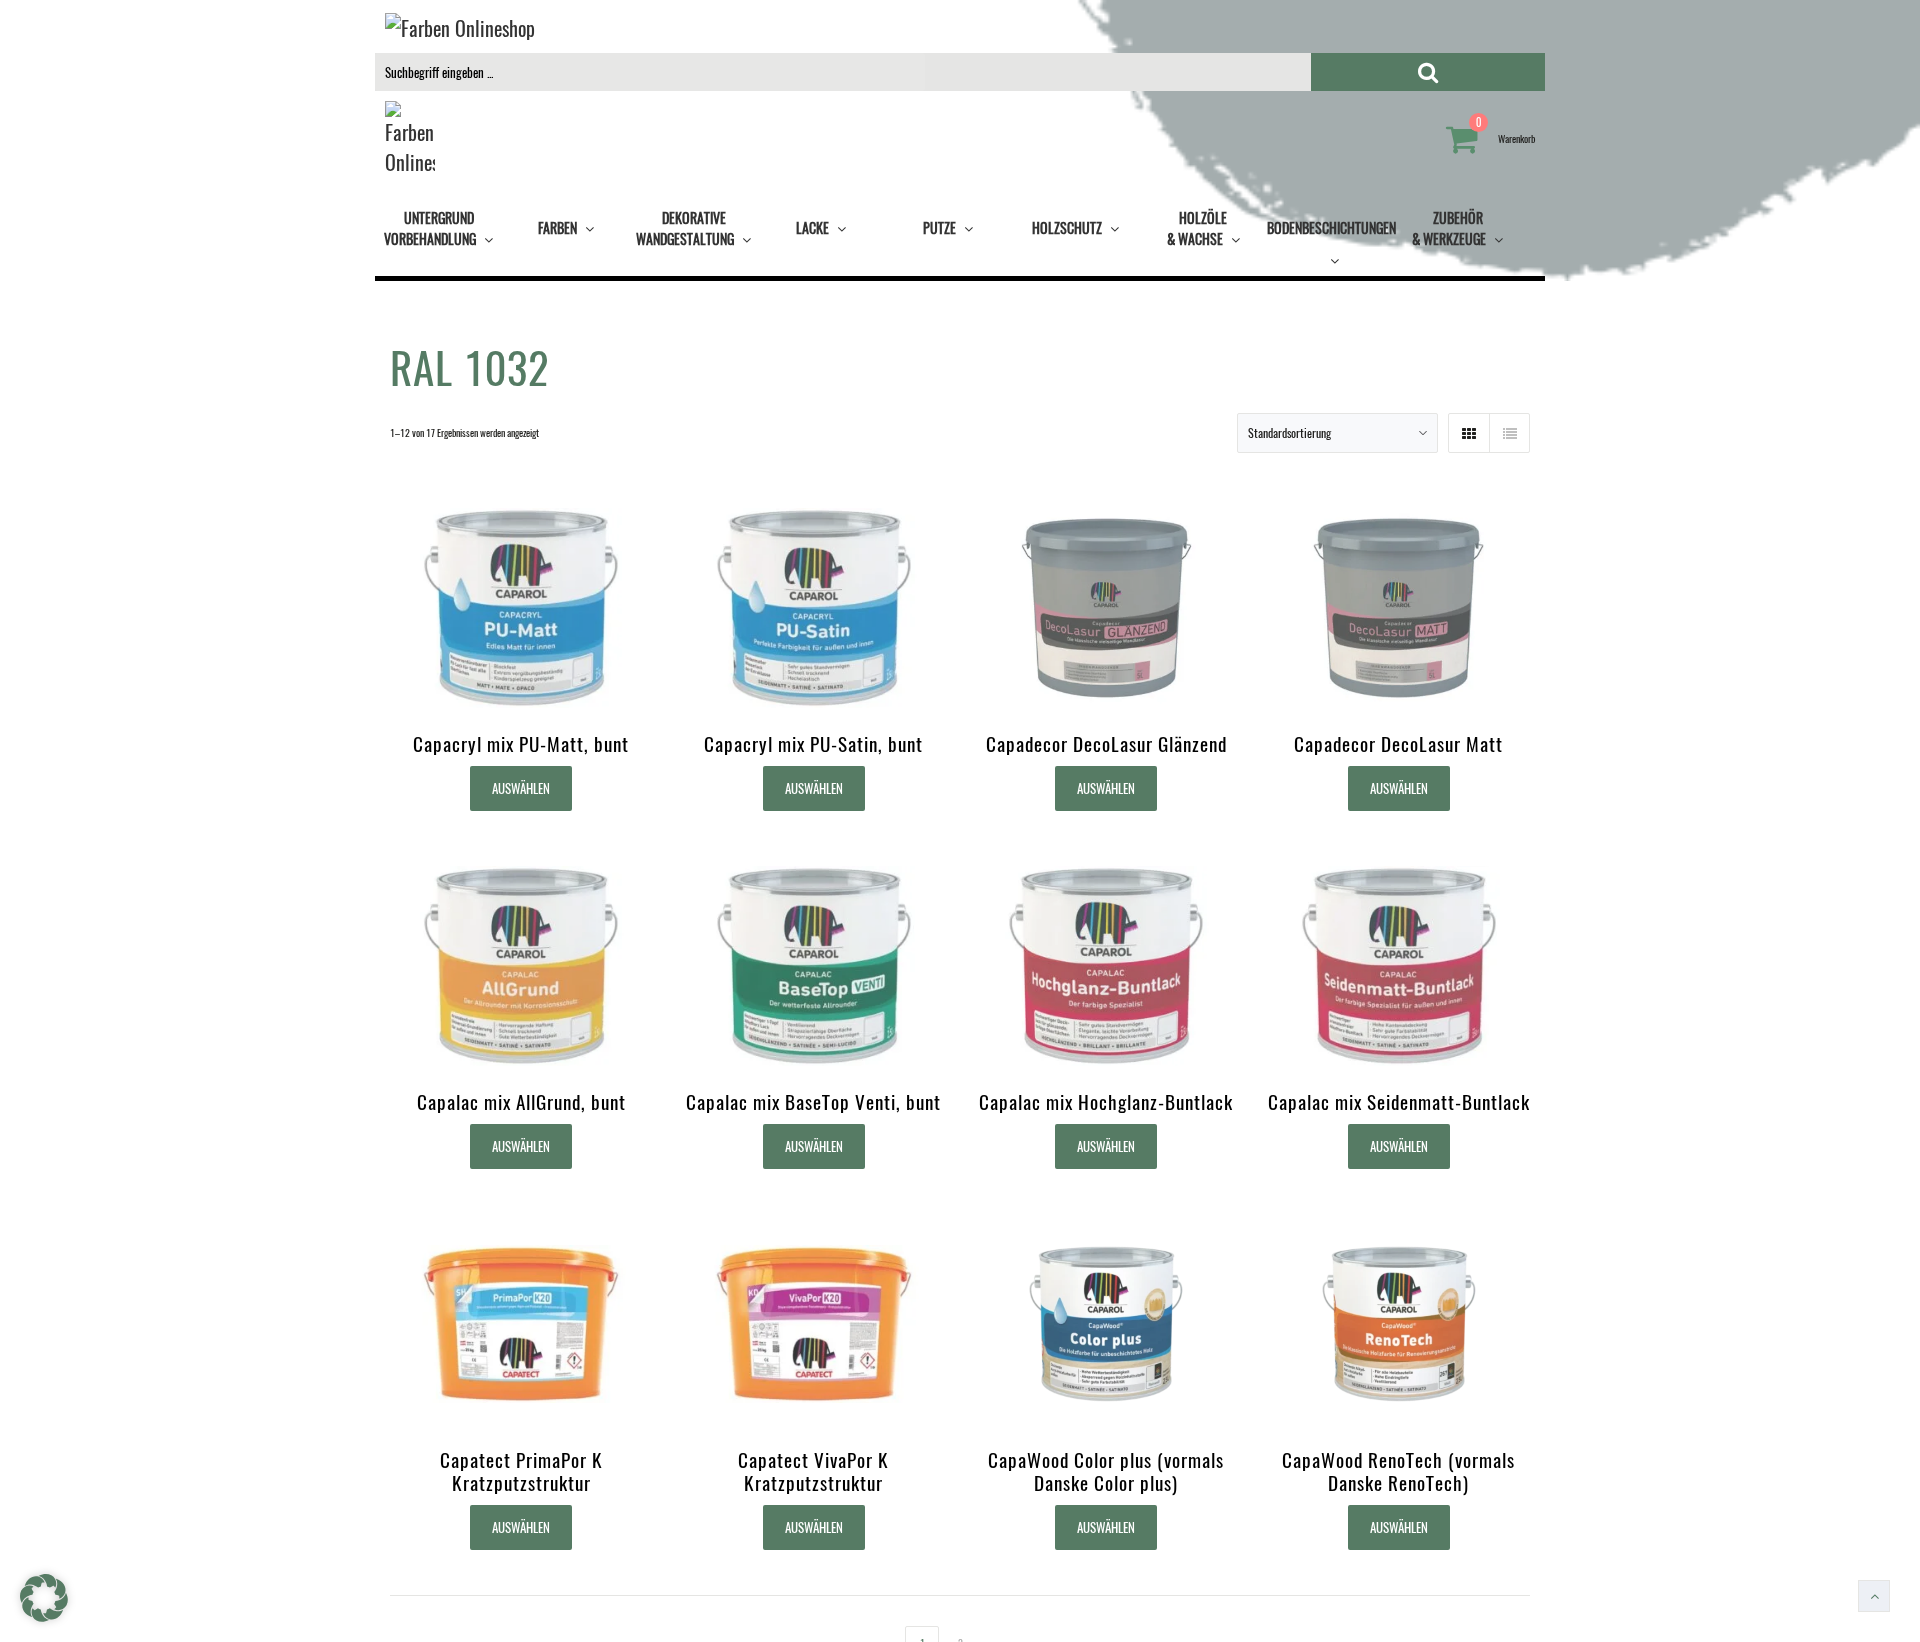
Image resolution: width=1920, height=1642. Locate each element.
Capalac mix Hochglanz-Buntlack (1106, 1101)
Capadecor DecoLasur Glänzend (1106, 743)
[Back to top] (1874, 1596)
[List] (1509, 433)
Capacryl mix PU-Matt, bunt (521, 743)
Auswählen (521, 788)
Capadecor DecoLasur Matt (1398, 743)
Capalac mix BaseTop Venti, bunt (813, 1101)
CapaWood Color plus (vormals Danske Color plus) (1106, 1471)
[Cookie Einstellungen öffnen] (44, 1617)
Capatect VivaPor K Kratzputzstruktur (813, 1471)
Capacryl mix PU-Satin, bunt (813, 743)
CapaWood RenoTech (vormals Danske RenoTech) (1398, 1471)
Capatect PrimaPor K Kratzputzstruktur (521, 1471)
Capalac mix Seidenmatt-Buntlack (1399, 1101)
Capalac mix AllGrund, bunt (521, 1101)
